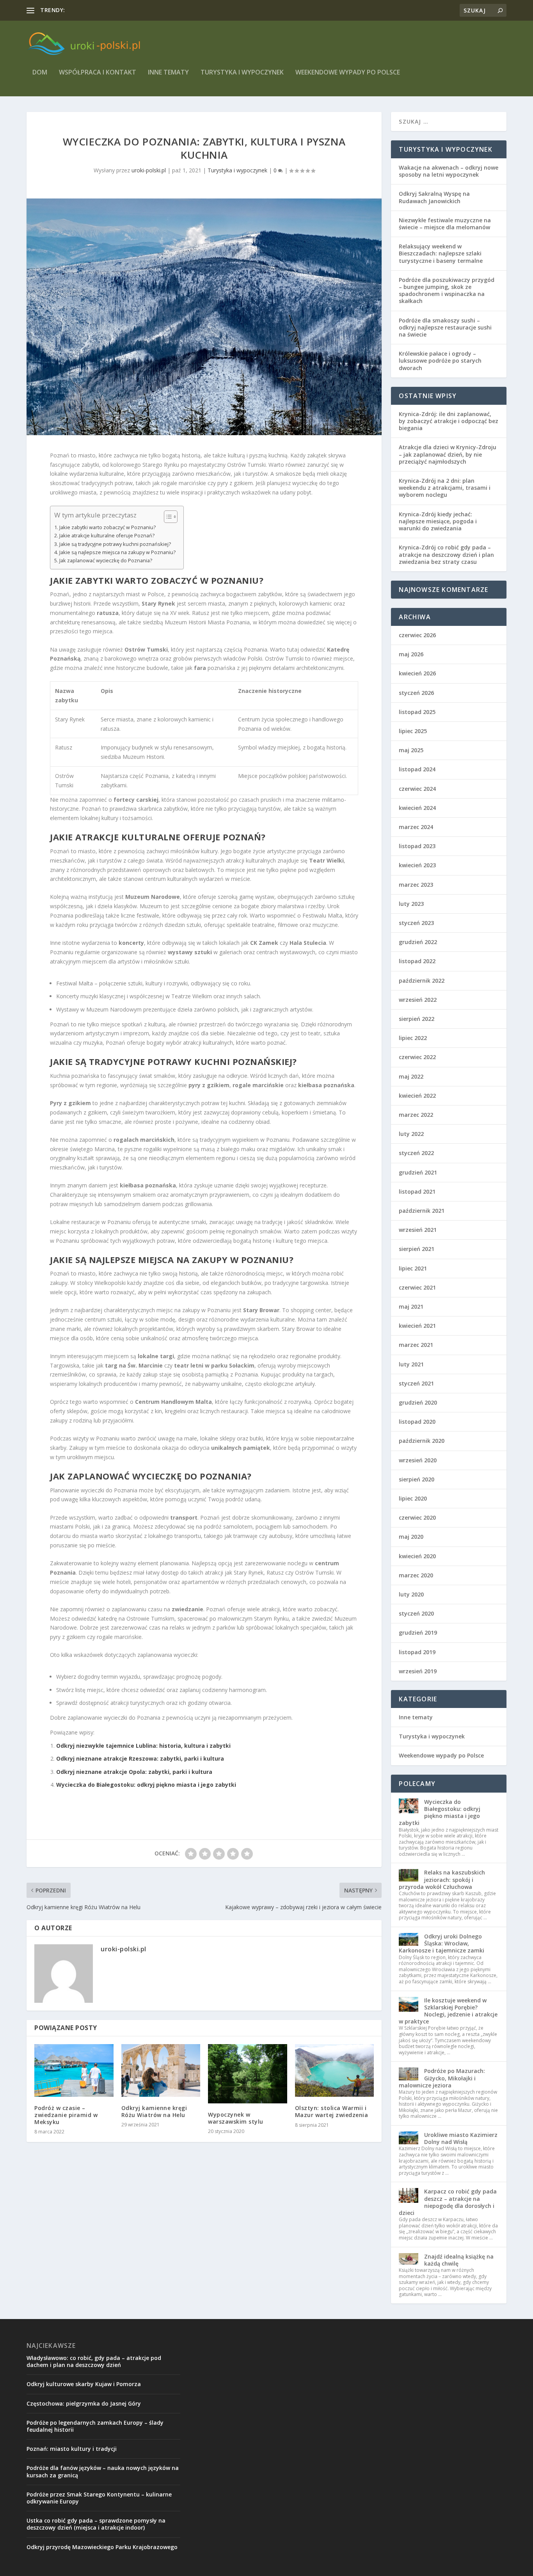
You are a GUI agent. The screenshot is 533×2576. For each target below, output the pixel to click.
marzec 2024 (416, 827)
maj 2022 (411, 1076)
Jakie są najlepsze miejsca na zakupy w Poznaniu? (117, 552)
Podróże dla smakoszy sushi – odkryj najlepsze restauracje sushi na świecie (445, 327)
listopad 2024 (417, 769)
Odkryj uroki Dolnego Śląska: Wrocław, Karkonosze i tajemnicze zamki (442, 1943)
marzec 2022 (416, 1115)
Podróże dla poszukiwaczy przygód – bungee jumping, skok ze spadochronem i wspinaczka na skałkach (447, 291)
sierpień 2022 (417, 1019)
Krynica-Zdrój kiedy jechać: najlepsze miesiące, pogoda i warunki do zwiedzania (438, 521)
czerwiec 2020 (417, 1517)
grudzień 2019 (418, 1633)
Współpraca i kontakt (98, 73)
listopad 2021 (417, 1191)
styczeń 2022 (416, 1153)
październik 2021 (422, 1211)
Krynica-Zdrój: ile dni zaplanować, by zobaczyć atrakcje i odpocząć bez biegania (449, 421)
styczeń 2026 (416, 693)
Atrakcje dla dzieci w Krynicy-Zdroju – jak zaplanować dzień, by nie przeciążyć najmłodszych (448, 454)
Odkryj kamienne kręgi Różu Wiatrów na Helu (154, 2111)
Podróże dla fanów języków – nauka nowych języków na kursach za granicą (103, 2471)
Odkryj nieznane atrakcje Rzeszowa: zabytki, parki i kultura (140, 1758)
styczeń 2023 (416, 923)
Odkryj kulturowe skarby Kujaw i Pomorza (84, 2384)
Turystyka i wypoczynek (242, 73)
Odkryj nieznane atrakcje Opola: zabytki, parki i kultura (134, 1772)
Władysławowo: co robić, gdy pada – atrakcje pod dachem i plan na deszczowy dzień (94, 2361)
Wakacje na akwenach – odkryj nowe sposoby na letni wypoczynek (449, 171)
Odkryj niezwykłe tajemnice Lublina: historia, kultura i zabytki (143, 1746)
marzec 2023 (416, 885)
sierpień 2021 (417, 1249)
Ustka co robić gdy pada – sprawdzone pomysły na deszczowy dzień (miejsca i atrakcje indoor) (96, 2524)
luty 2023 (411, 904)
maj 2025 (411, 750)
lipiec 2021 (413, 1268)
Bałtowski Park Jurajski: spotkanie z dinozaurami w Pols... (139, 10)
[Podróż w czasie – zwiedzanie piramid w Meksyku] (74, 2070)
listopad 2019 (417, 1652)
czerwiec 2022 (417, 1057)
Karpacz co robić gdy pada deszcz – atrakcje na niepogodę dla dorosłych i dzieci (448, 2202)
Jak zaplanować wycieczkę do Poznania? (106, 561)
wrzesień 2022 (418, 1000)
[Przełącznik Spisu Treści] (167, 517)
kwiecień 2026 (417, 673)
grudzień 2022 (418, 942)
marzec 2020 (416, 1575)
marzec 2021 (416, 1345)
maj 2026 (411, 654)
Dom (40, 73)
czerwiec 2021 (417, 1287)
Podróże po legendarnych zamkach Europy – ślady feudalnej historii (95, 2426)
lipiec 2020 (413, 1498)
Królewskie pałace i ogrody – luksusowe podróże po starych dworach (440, 361)
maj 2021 (411, 1307)
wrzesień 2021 (418, 1230)
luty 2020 (411, 1594)
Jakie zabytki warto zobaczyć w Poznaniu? (107, 527)
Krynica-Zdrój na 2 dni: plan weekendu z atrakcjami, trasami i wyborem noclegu (445, 488)
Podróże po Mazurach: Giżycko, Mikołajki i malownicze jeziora (442, 2078)
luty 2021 (411, 1364)
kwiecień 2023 (417, 865)
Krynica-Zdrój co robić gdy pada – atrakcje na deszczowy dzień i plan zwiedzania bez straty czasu (446, 554)
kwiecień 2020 (417, 1556)
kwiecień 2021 (417, 1326)
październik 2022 (422, 981)
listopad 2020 (417, 1422)
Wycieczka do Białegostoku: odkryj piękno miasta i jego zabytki (146, 1785)
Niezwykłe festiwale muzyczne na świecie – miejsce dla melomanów (445, 224)
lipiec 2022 (413, 1038)
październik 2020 (422, 1441)
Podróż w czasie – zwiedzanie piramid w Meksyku (66, 2115)
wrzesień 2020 (418, 1460)
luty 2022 (411, 1134)
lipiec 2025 (413, 731)
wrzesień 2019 (418, 1671)
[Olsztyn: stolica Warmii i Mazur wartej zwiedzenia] (335, 2070)
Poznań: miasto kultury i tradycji (72, 2449)
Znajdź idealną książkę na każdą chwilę (459, 2260)
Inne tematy (168, 73)
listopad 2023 (417, 846)
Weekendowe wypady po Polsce (348, 73)
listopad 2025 (417, 712)
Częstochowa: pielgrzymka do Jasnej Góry (84, 2403)
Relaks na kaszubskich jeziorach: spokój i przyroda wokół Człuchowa (442, 1879)
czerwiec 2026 (417, 635)
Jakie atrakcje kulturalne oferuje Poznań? (107, 536)
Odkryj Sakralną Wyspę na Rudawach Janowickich (434, 197)
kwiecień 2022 (417, 1096)
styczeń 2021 (416, 1383)
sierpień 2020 (417, 1479)
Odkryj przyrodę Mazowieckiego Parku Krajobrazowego (102, 2547)
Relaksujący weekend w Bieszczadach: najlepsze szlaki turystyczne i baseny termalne (441, 253)
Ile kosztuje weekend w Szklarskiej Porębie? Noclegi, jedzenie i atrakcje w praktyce (448, 2011)
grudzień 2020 (418, 1402)
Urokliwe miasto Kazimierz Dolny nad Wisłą (461, 2138)
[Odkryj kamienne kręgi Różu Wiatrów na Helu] (161, 2070)
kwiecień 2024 (417, 808)
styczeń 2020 (416, 1613)
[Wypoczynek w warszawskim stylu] (248, 2074)
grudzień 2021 (418, 1172)
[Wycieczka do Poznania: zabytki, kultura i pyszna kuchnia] (204, 317)
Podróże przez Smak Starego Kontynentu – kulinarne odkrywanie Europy (99, 2498)
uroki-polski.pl (149, 170)
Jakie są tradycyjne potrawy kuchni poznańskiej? (115, 544)
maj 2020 (411, 1537)
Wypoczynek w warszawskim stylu (236, 2118)
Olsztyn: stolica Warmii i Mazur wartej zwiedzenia (332, 2111)
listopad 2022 (417, 961)
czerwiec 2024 (417, 789)
